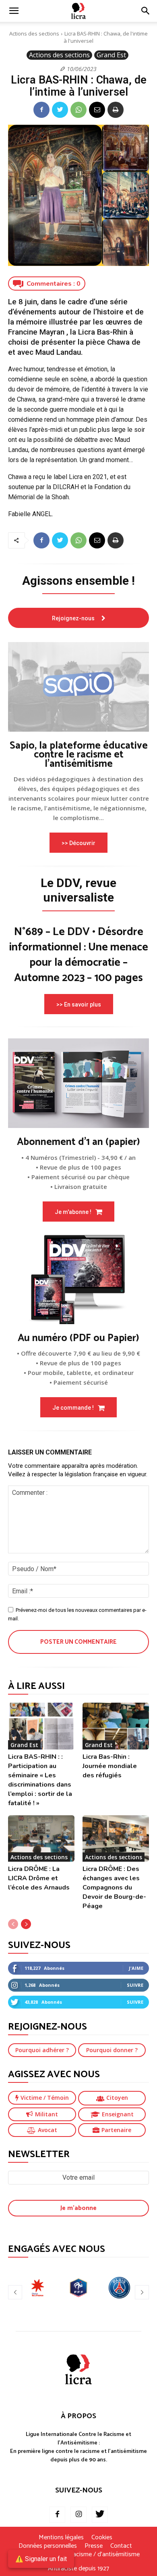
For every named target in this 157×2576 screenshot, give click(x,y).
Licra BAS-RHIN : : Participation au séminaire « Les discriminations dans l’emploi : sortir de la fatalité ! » (40, 1780)
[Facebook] (41, 110)
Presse (94, 2546)
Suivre (135, 1985)
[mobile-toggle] (14, 11)
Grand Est (111, 55)
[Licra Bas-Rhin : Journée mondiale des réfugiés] (116, 1726)
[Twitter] (60, 110)
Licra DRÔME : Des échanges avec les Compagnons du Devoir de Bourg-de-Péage (114, 1888)
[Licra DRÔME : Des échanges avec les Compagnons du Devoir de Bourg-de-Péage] (116, 1839)
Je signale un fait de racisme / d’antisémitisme (78, 2555)
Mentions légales (61, 2538)
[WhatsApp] (78, 110)
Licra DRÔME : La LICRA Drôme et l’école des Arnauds (39, 1878)
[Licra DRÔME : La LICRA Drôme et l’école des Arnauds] (41, 1839)
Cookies (102, 2538)
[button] (146, 11)
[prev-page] (13, 1924)
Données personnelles (48, 2546)
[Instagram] (78, 2515)
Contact (121, 2546)
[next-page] (26, 1924)
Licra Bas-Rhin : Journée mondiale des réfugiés (110, 1766)
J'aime (136, 1968)
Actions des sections (34, 33)
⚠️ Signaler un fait (41, 2559)
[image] (78, 687)
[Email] (97, 110)
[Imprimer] (116, 110)
